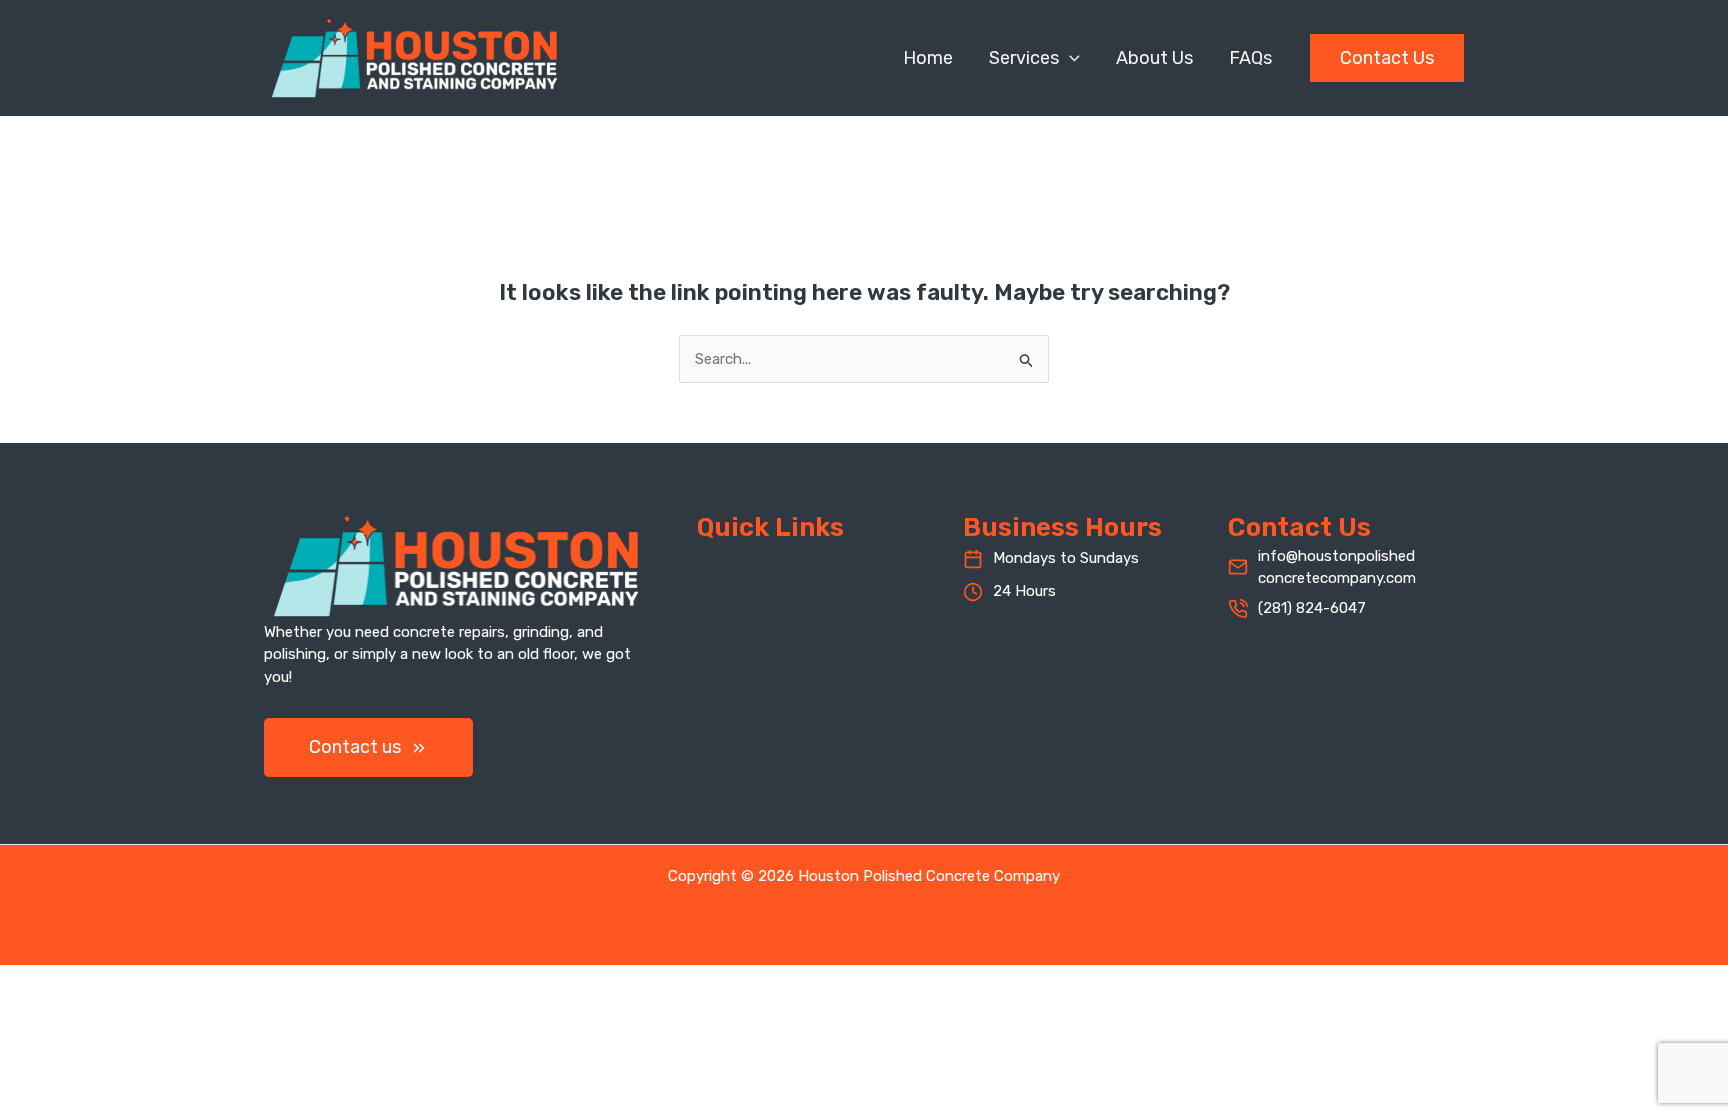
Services (1024, 58)
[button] (1069, 58)
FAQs (1250, 58)
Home (928, 58)
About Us (1154, 58)
